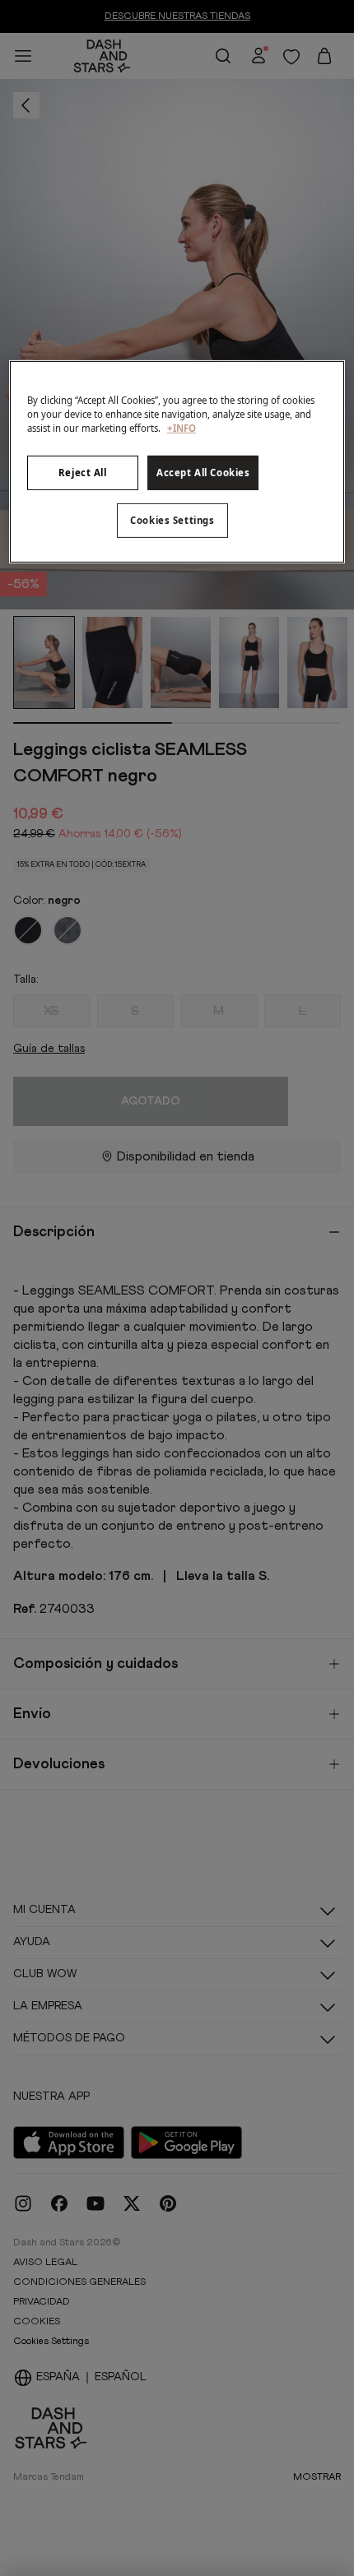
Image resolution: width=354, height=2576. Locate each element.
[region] (177, 462)
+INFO (182, 428)
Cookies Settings (172, 520)
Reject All (83, 473)
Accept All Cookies (203, 473)
